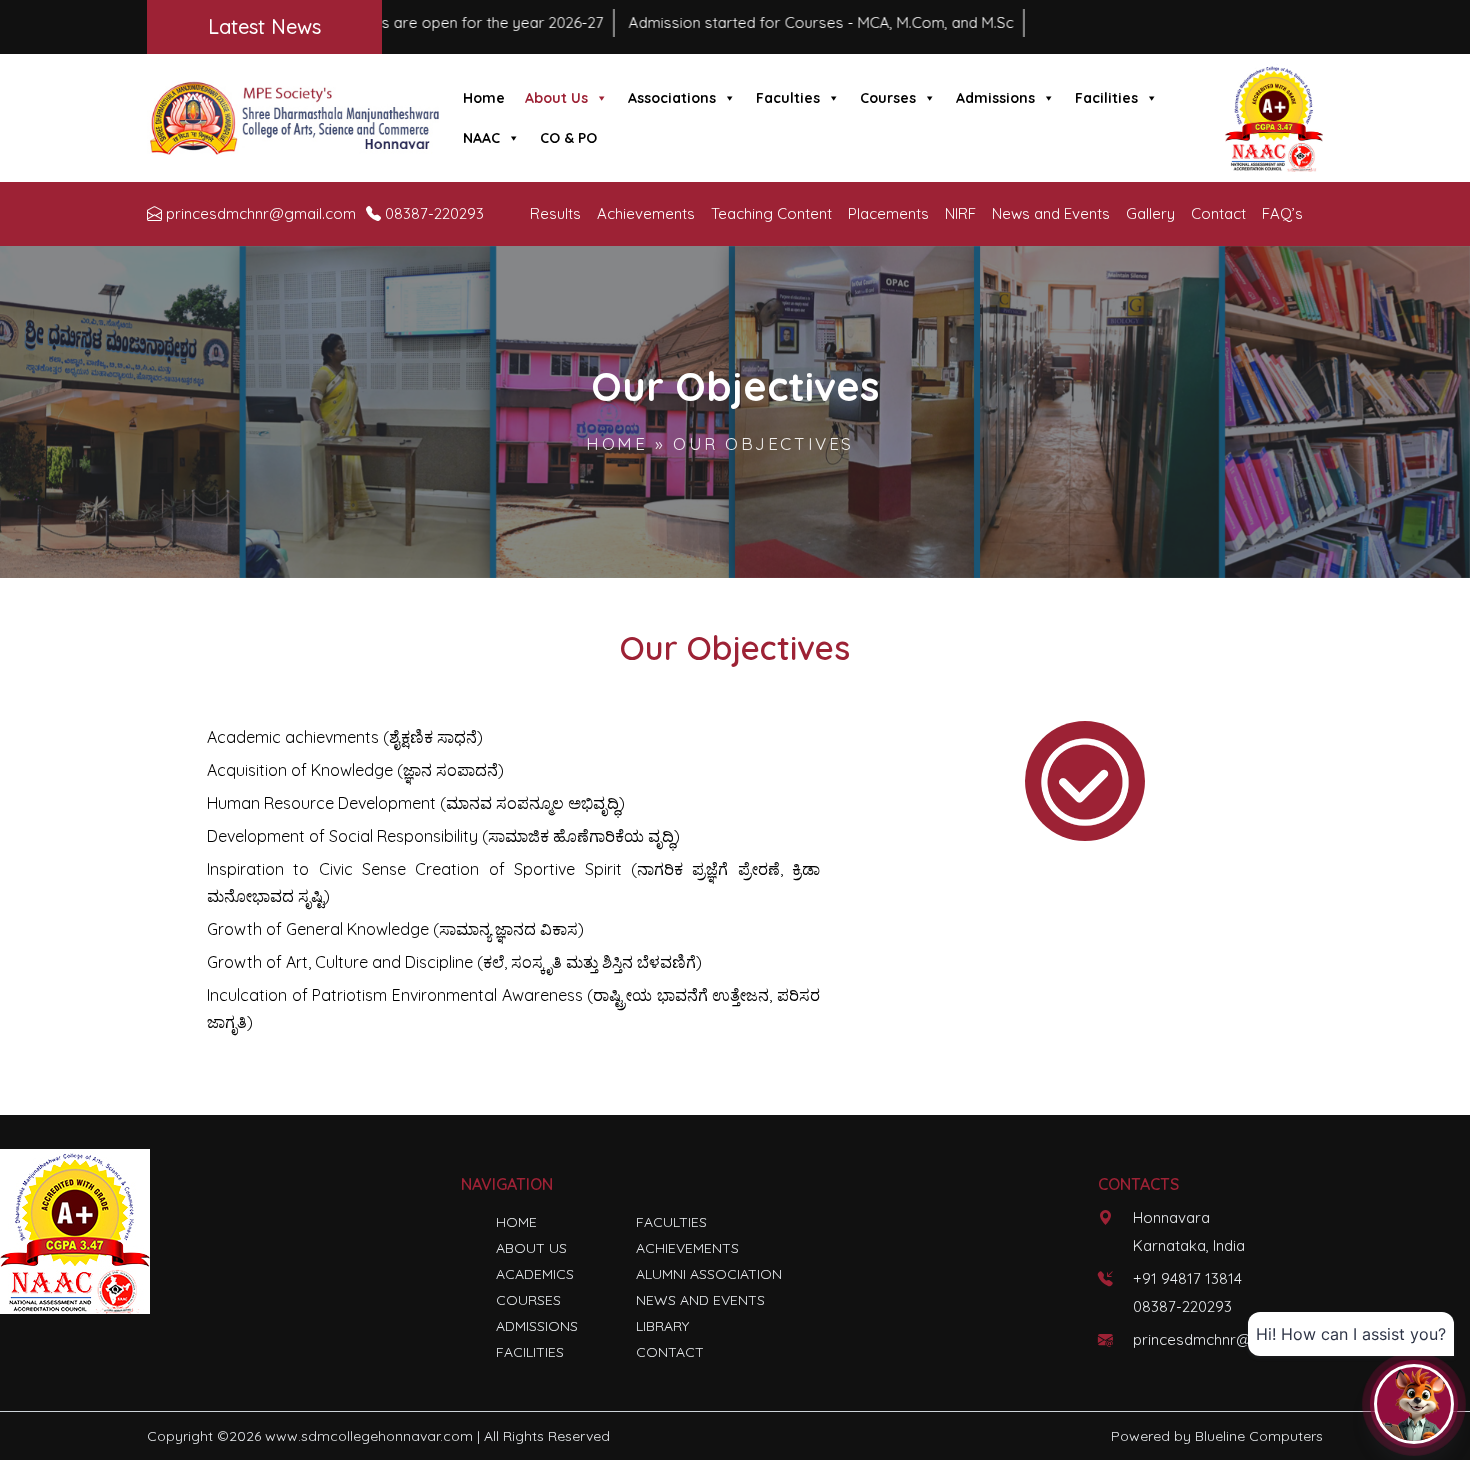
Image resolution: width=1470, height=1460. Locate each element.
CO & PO (568, 138)
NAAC (481, 138)
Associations (672, 98)
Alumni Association (709, 1274)
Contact (1218, 213)
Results (555, 213)
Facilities (1106, 98)
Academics (535, 1274)
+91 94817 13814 (1187, 1278)
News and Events (1051, 213)
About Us (556, 98)
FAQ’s (1282, 213)
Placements (888, 213)
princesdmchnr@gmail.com (261, 213)
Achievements (646, 213)
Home (484, 98)
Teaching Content (771, 213)
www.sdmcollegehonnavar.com (369, 1436)
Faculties (788, 98)
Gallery (1150, 213)
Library (662, 1326)
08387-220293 (434, 213)
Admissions (995, 98)
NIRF (960, 213)
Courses (888, 98)
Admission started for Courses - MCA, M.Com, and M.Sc (738, 22)
